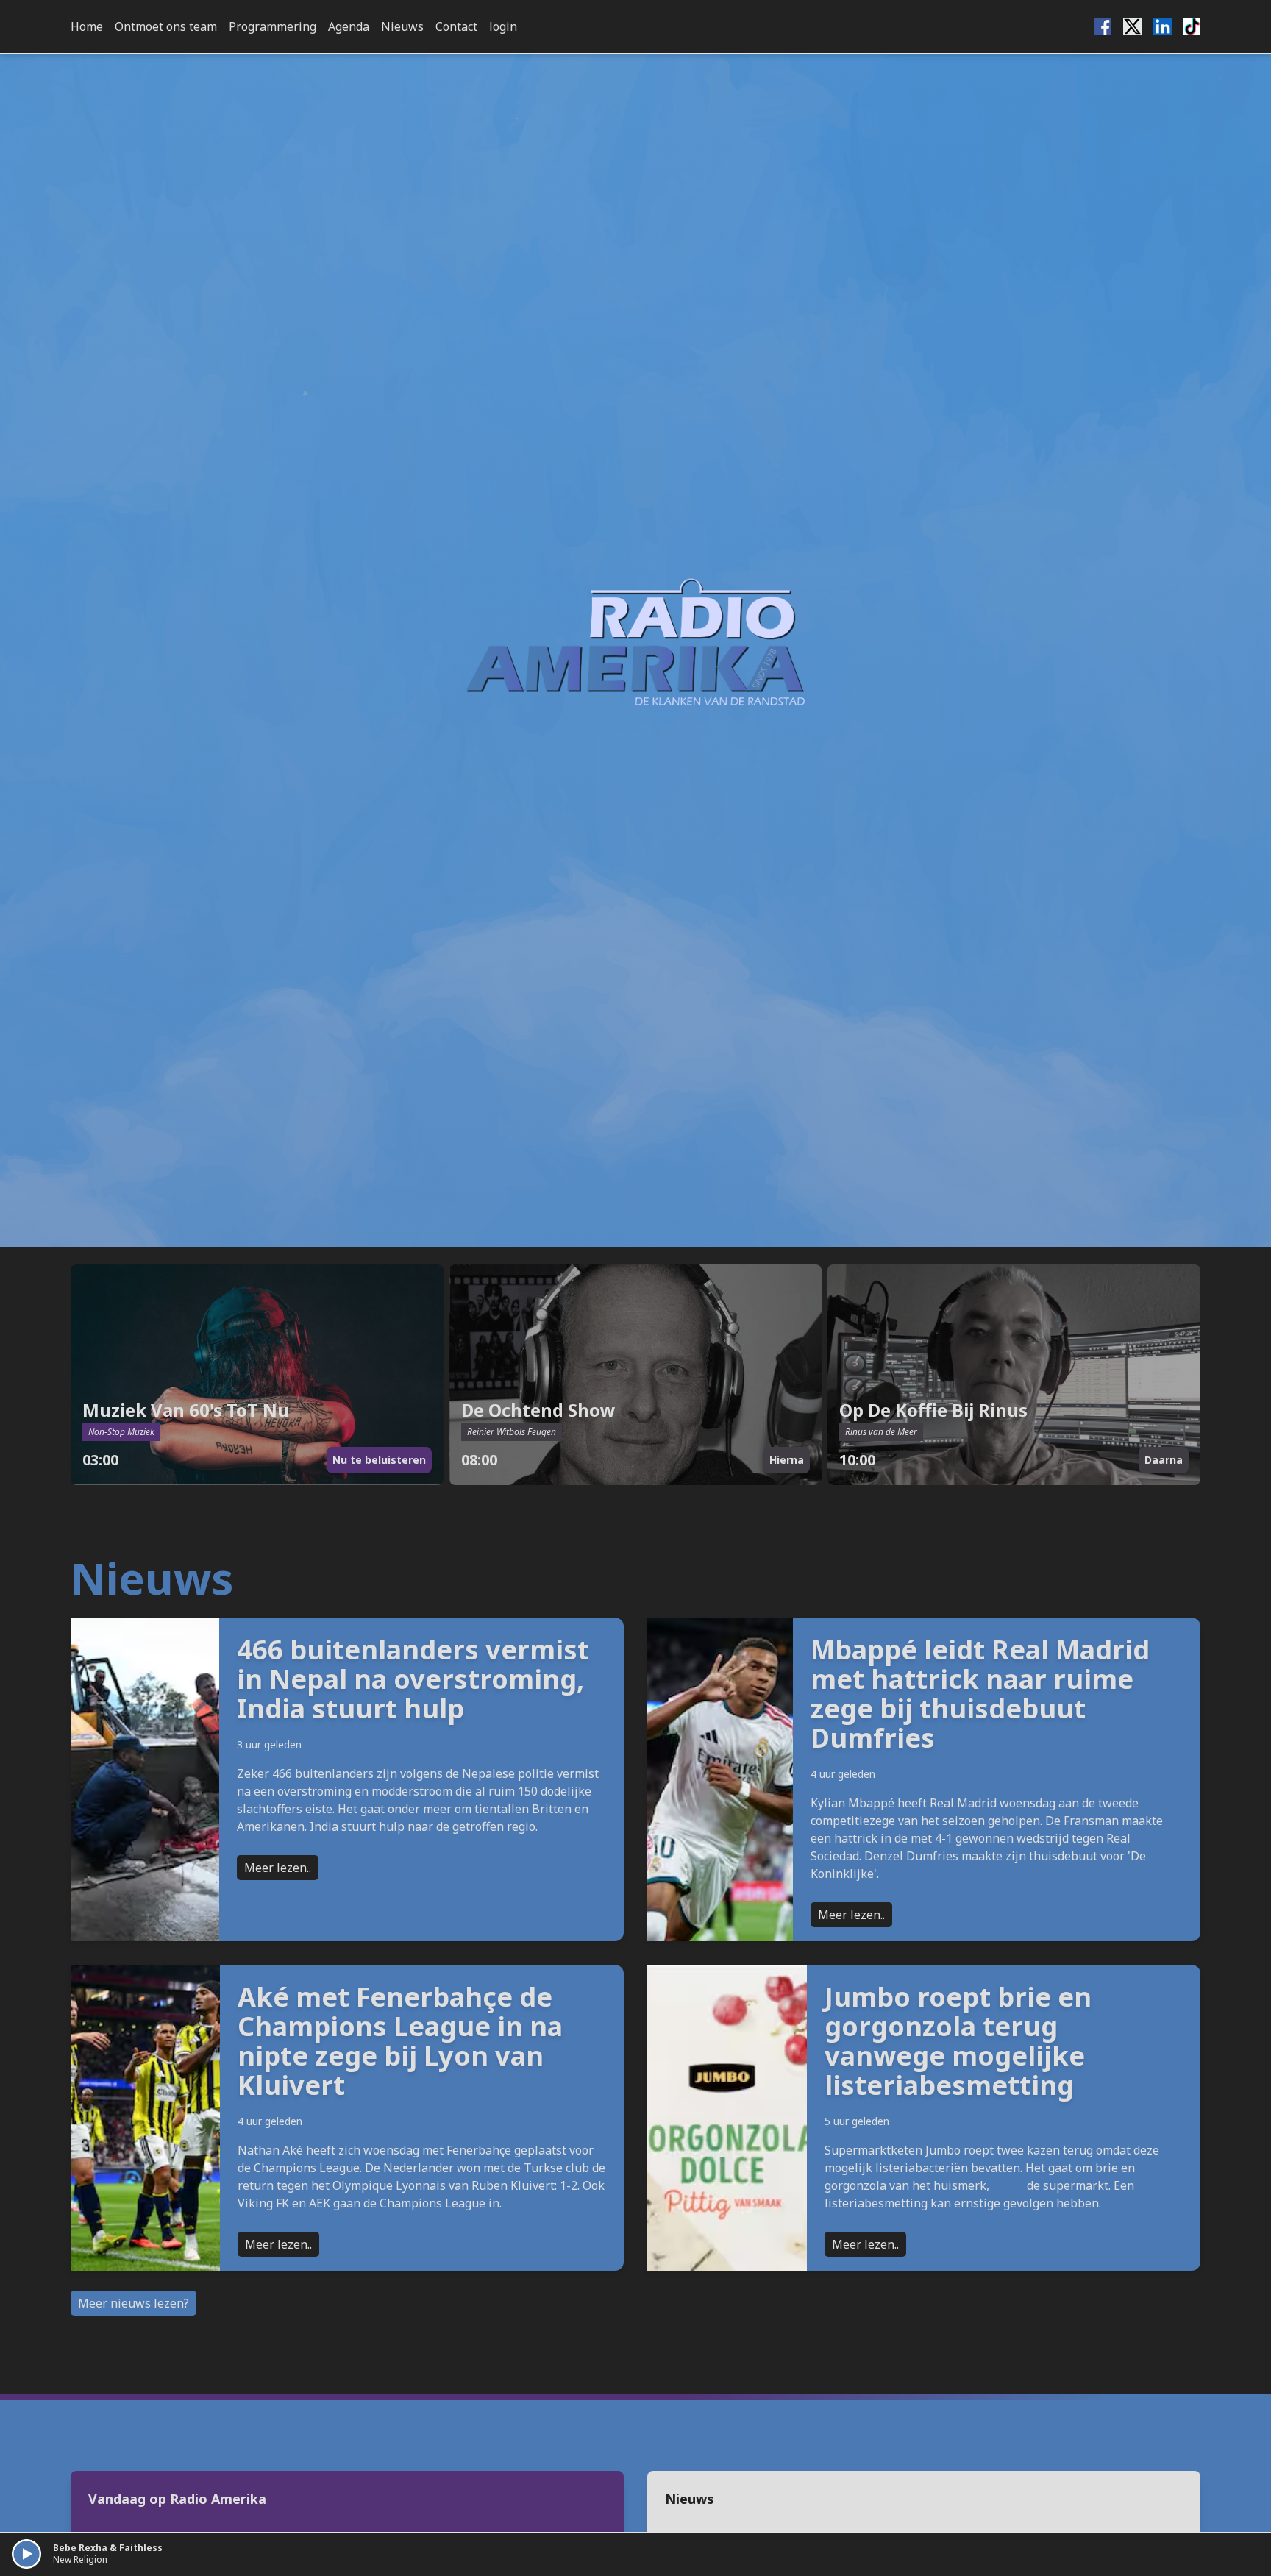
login (503, 26)
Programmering (273, 26)
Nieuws (402, 26)
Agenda (349, 26)
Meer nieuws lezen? (133, 2303)
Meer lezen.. (278, 1868)
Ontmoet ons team (166, 26)
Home (87, 26)
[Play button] (26, 2554)
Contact (456, 26)
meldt (1008, 2185)
